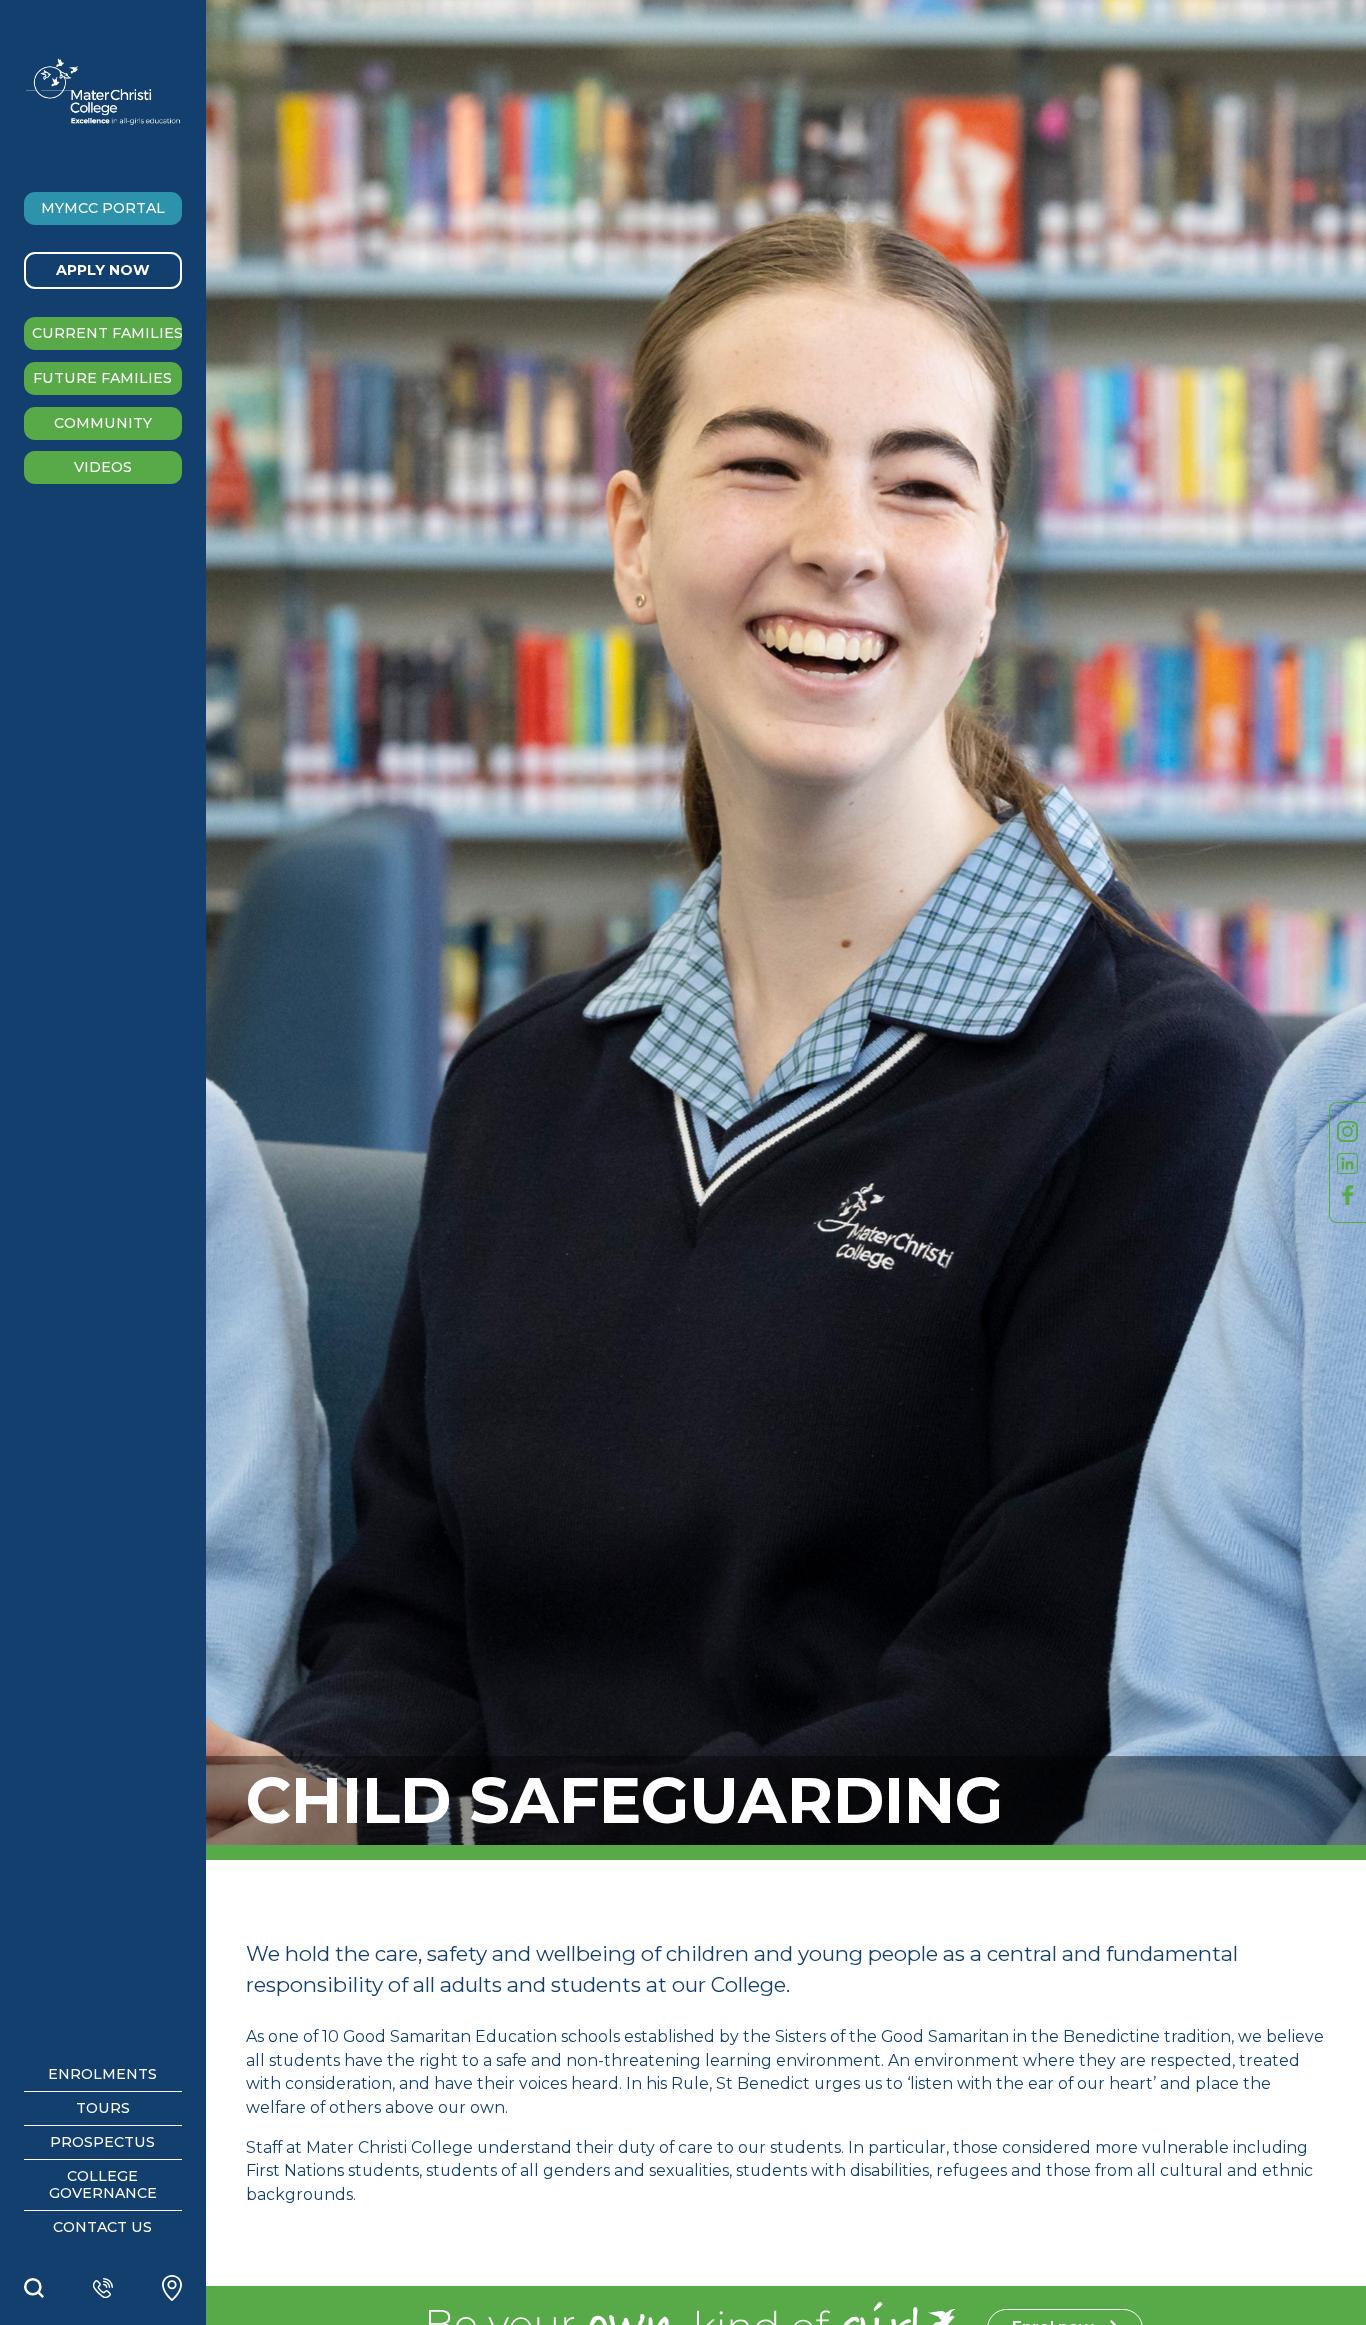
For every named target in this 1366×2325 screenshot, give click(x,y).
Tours (103, 2108)
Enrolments (102, 2074)
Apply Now (103, 270)
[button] (103, 208)
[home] (103, 91)
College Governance (103, 2184)
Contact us (102, 2227)
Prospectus (102, 2142)
